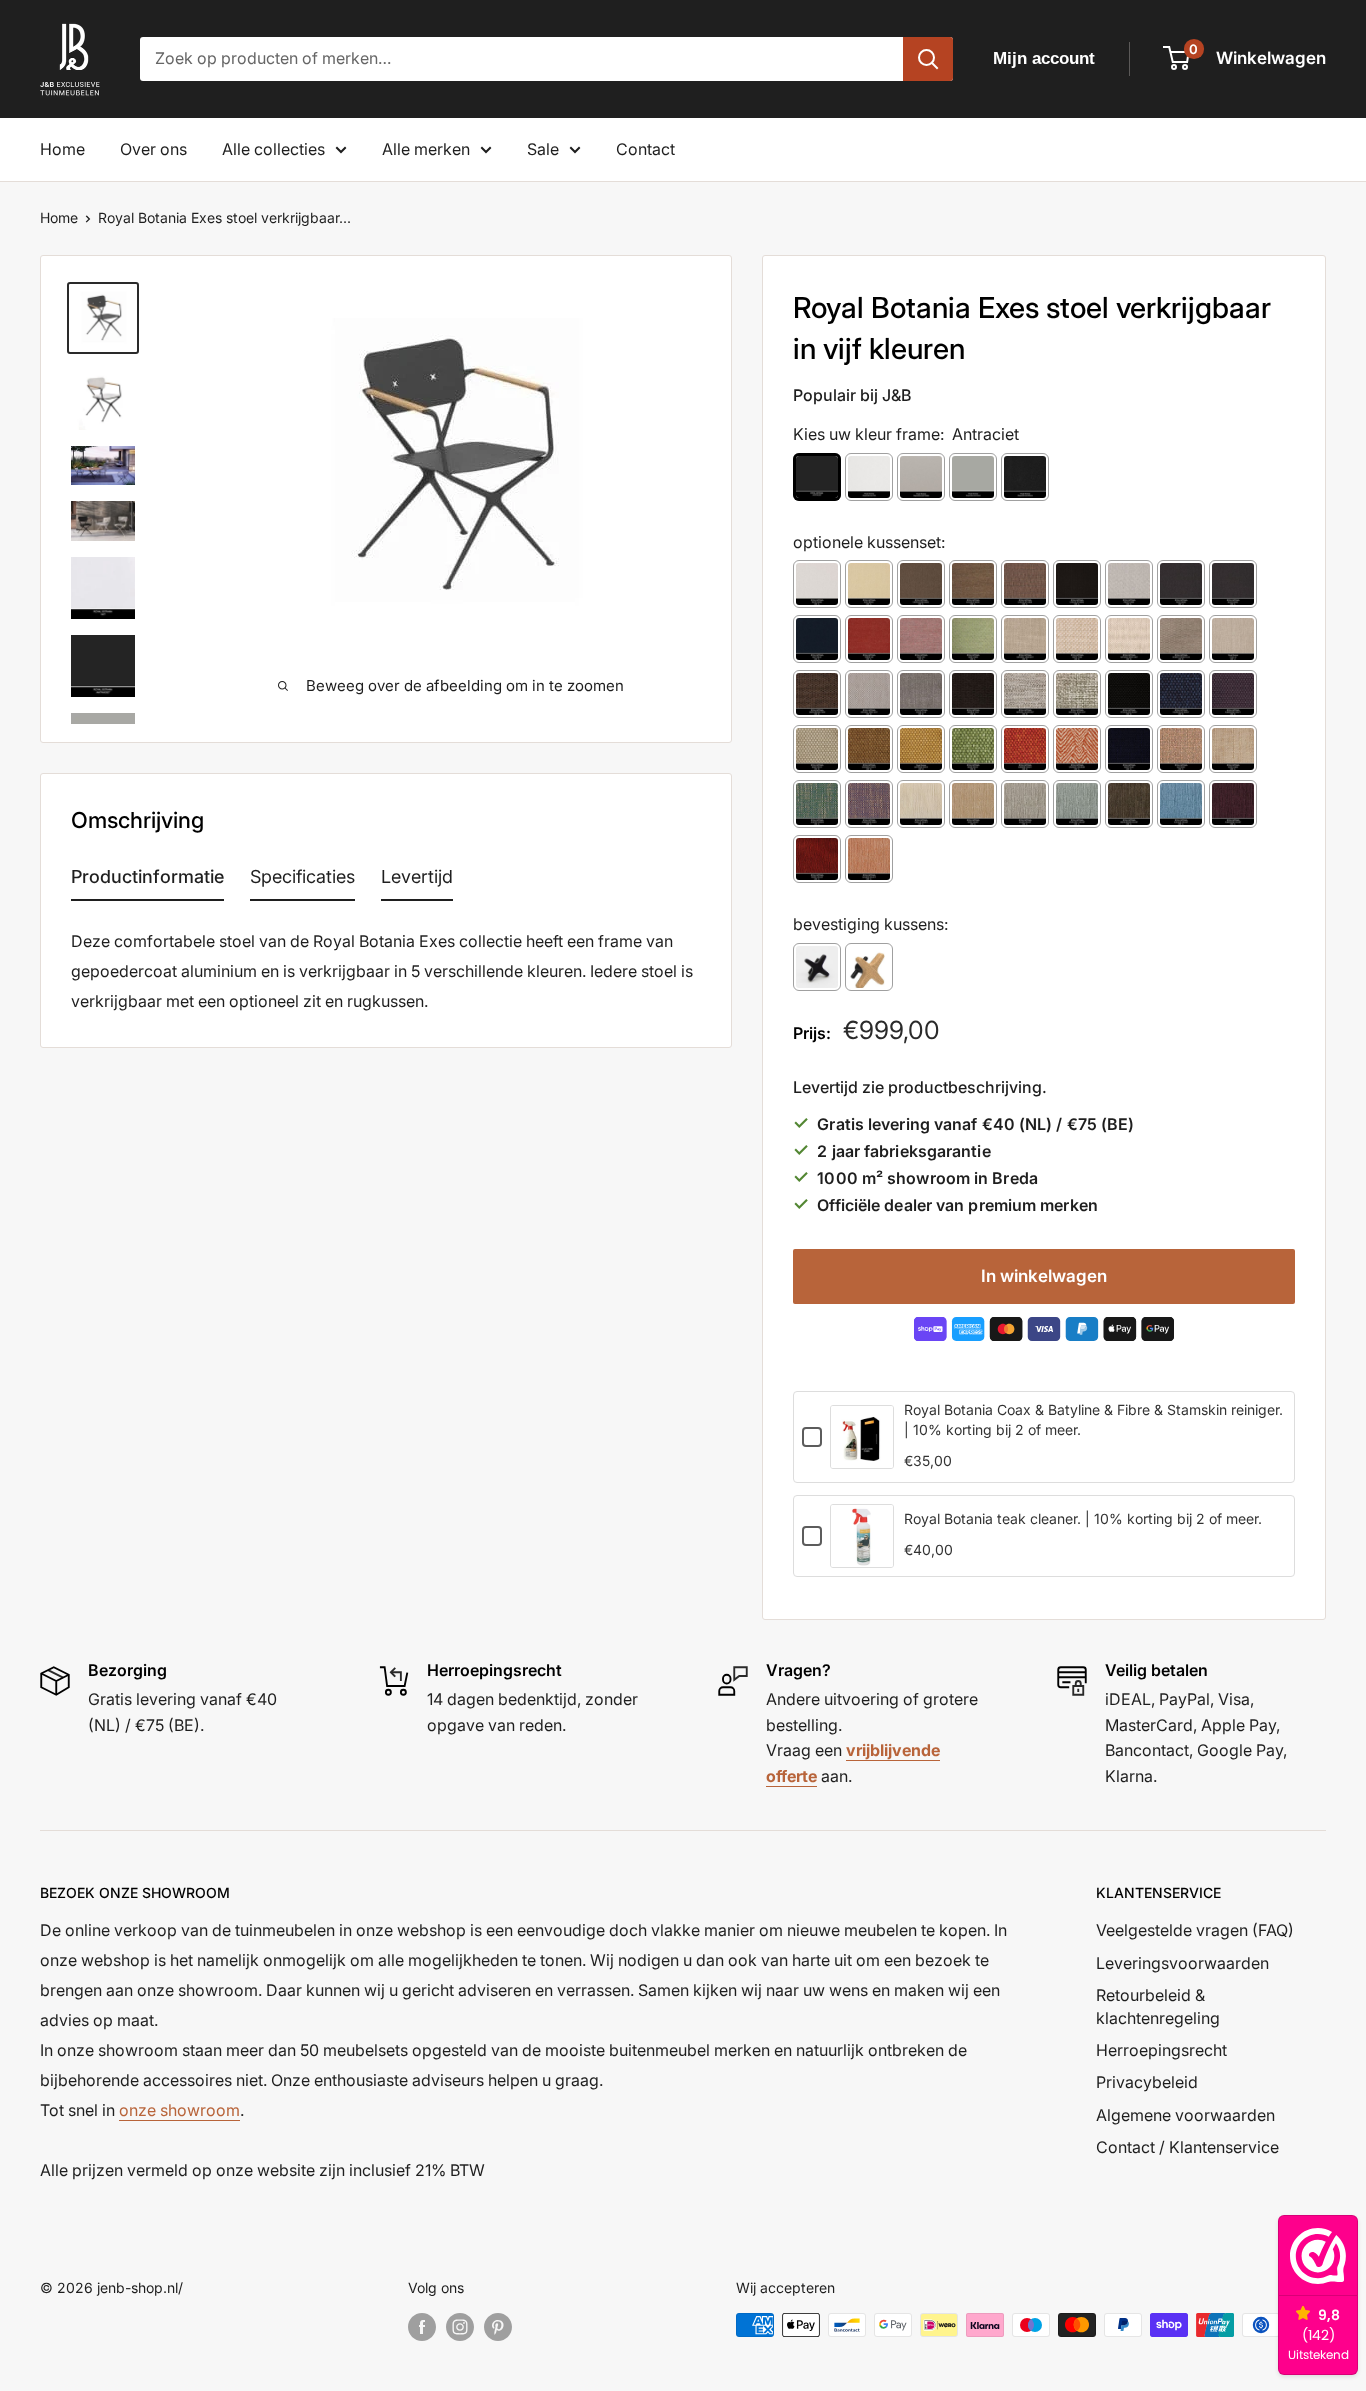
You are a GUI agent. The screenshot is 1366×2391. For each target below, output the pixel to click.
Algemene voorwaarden (1185, 2115)
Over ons (153, 149)
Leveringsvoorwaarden (1182, 1963)
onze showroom (179, 2110)
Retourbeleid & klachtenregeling (1158, 2006)
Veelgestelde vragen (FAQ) (1195, 1930)
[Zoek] (928, 59)
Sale (543, 149)
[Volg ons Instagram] (460, 2327)
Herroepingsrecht (1161, 2050)
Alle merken (426, 149)
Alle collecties (273, 149)
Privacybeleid (1147, 2082)
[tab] (147, 881)
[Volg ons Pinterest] (498, 2327)
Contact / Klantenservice (1187, 2147)
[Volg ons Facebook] (422, 2327)
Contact (645, 149)
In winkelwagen (1044, 1276)
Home (62, 149)
